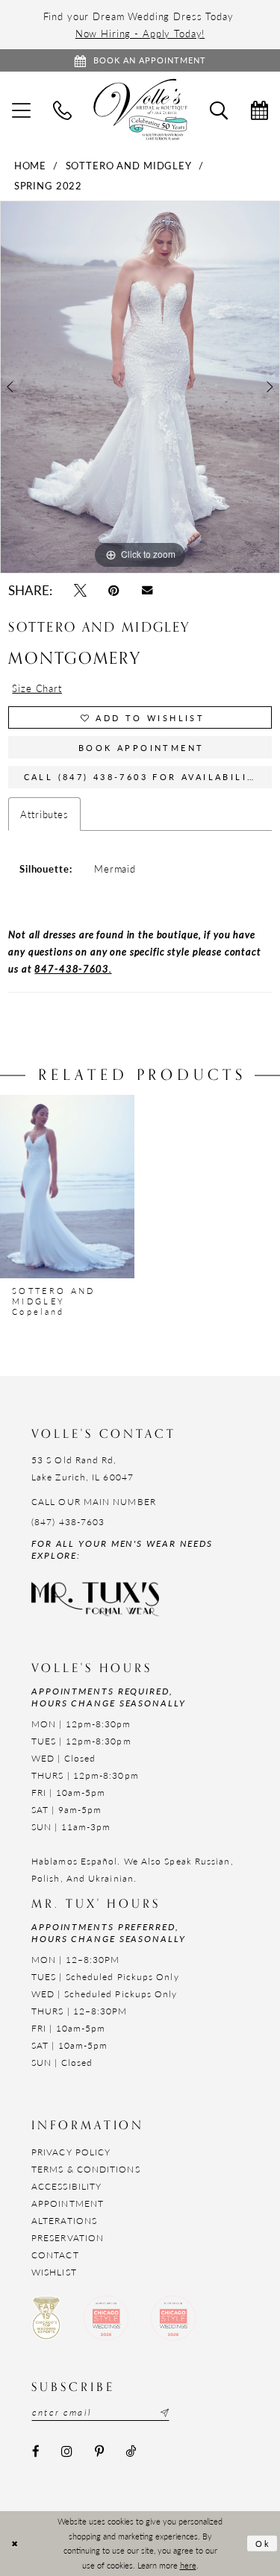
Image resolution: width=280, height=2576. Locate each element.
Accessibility (66, 2186)
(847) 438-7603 (68, 1522)
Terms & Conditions (86, 2169)
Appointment (68, 2203)
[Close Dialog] (15, 2544)
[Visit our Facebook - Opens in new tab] (35, 2451)
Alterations (64, 2221)
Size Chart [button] (37, 688)
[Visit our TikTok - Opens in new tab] (130, 2451)
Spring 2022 (48, 185)
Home (30, 165)
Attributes (44, 814)
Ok (264, 2543)
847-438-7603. (73, 968)
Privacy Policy (71, 2152)
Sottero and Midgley (129, 165)
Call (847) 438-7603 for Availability (143, 777)
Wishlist (54, 2272)
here (188, 2565)
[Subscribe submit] (163, 2413)
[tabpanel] (140, 387)
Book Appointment (141, 748)
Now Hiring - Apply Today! (140, 33)
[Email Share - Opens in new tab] (147, 591)
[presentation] (67, 1187)
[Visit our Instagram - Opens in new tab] (66, 2451)
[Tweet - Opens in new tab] (80, 590)
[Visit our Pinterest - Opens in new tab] (99, 2451)
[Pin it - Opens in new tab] (114, 590)
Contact (55, 2255)
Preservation (68, 2238)
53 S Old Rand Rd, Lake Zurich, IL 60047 (83, 1468)
